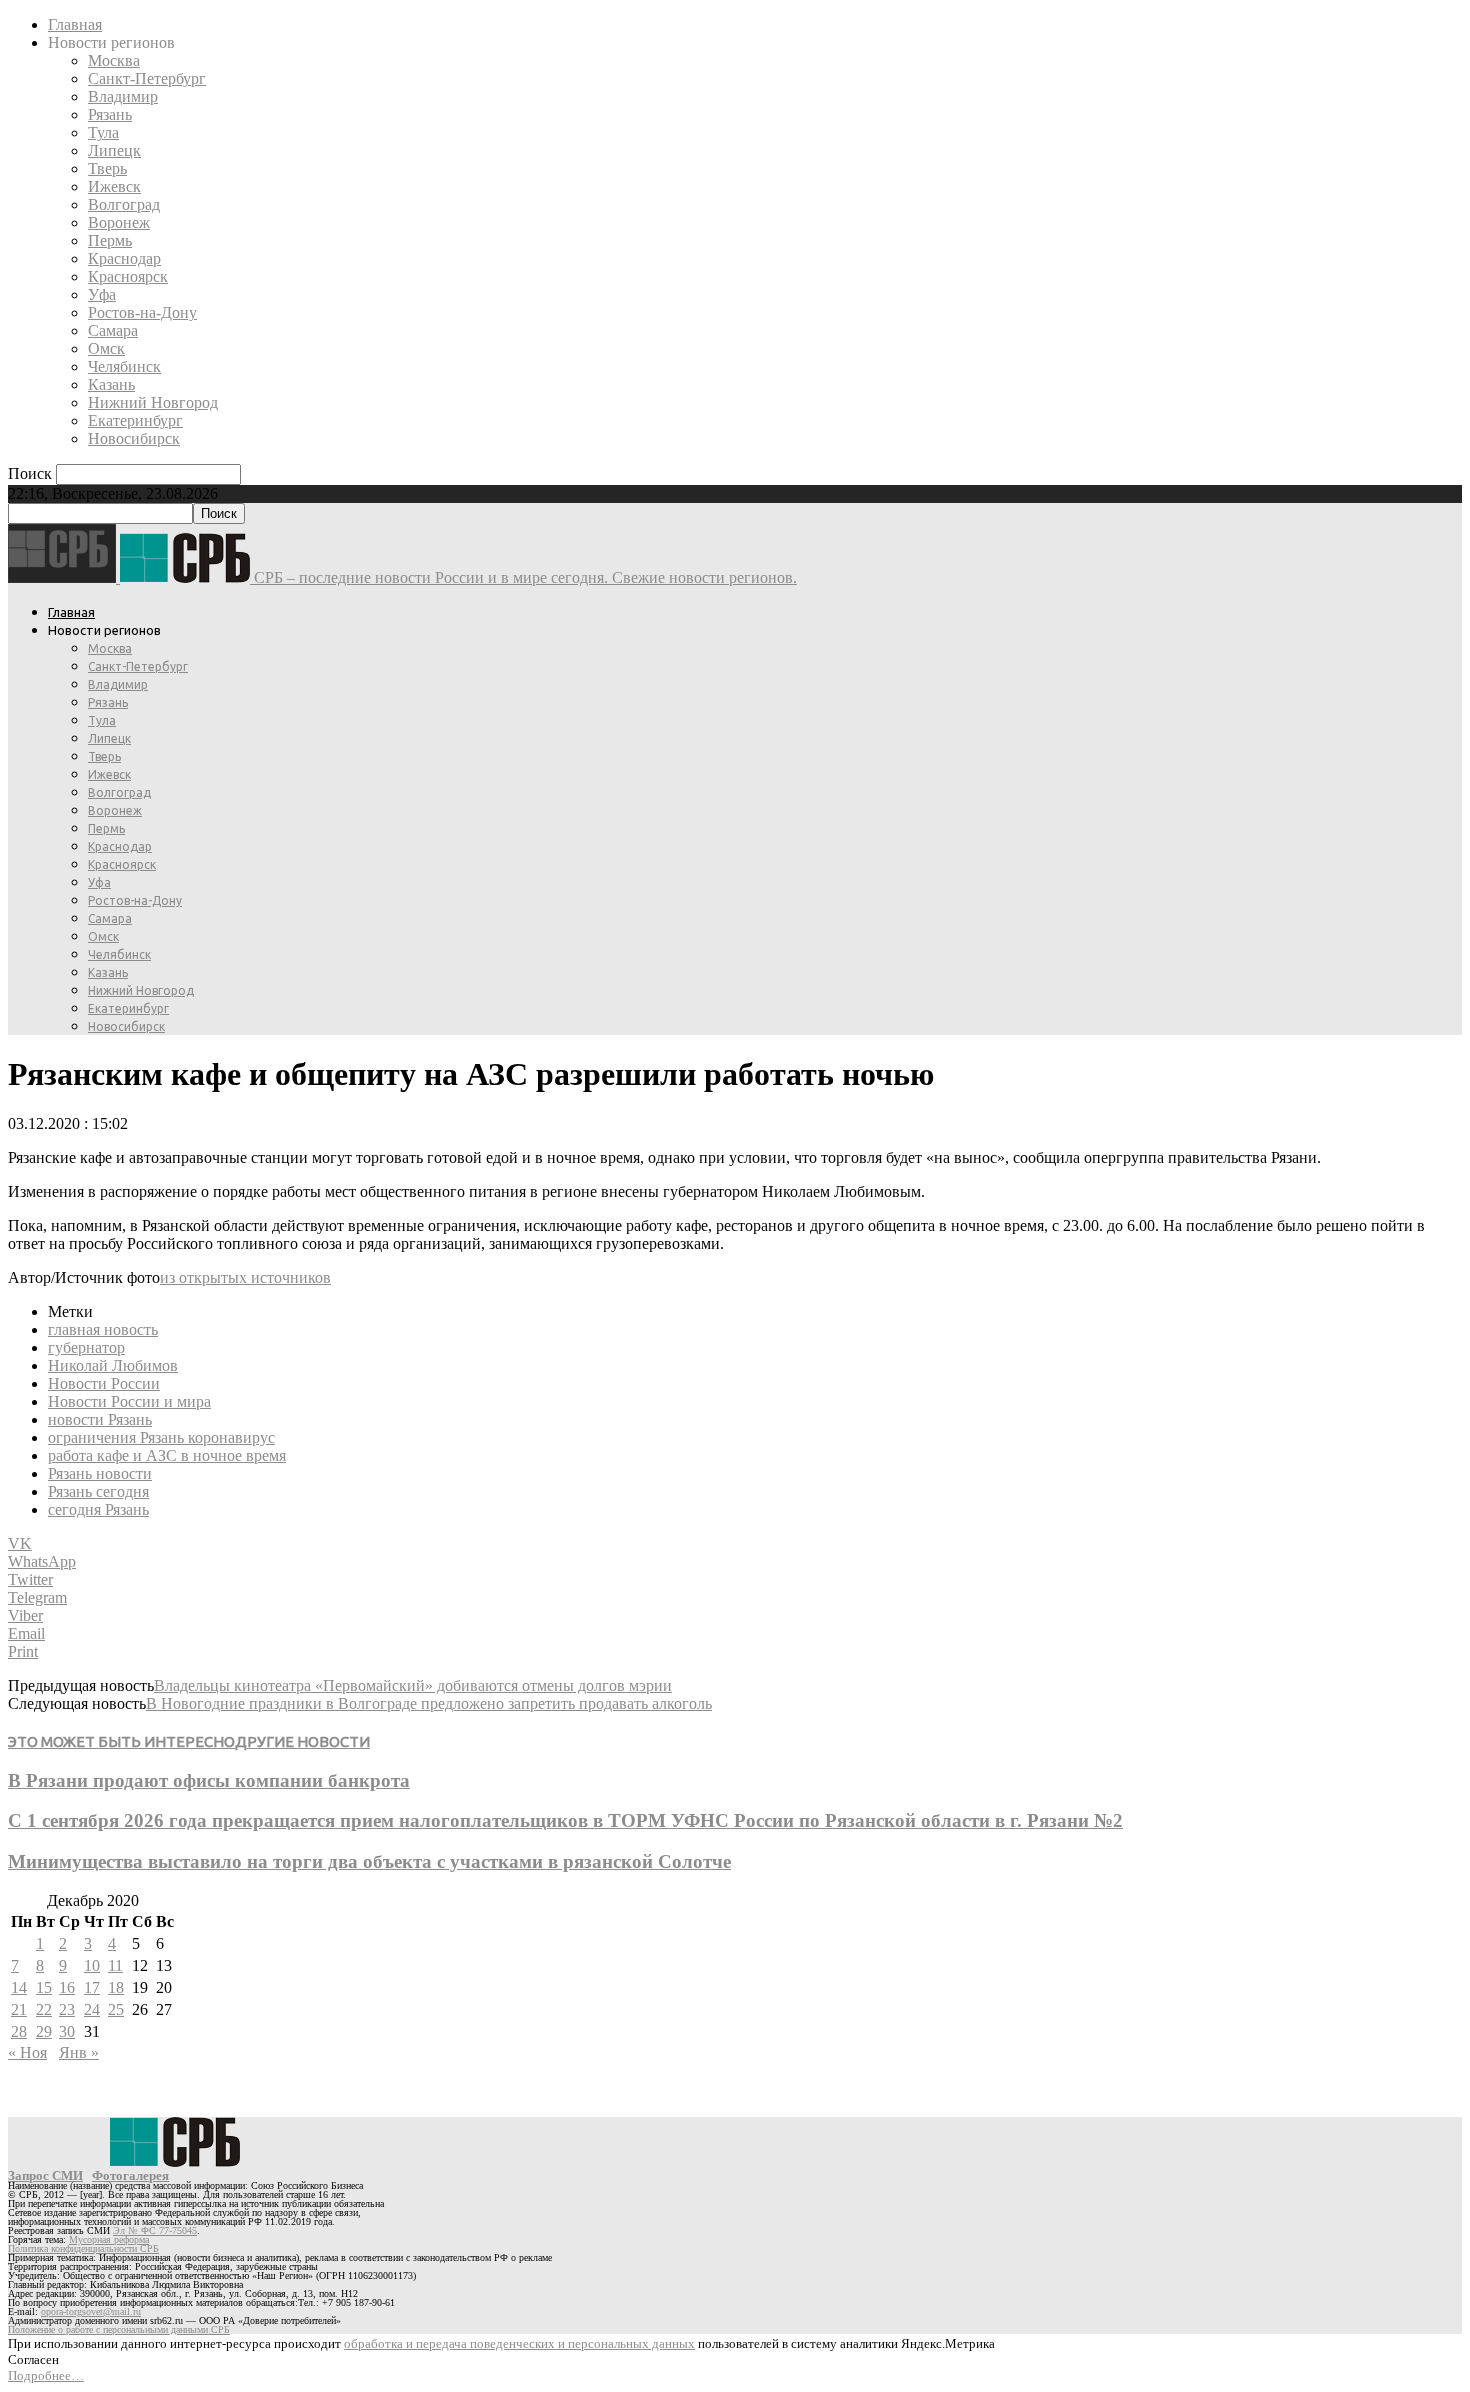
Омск (106, 348)
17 (92, 1987)
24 (92, 2009)
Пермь (110, 240)
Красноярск (128, 276)
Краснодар (124, 258)
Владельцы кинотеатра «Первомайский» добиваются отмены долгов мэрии (413, 1685)
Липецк (114, 150)
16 (67, 1987)
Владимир (123, 96)
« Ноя (27, 2052)
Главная (75, 24)
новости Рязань (100, 1419)
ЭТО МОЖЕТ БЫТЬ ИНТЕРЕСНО (121, 1741)
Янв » (79, 2052)
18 (116, 1987)
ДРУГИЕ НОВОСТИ (302, 1741)
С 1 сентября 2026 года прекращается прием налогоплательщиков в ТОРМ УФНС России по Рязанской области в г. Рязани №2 (565, 1820)
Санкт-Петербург (147, 78)
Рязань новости (100, 1473)
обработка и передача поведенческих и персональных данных (519, 2343)
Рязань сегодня (98, 1491)
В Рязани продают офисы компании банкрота (209, 1780)
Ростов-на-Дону (142, 312)
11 (115, 1965)
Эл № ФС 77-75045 (155, 2230)
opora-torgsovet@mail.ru (91, 2311)
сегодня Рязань (98, 1509)
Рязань (110, 114)
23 (67, 2009)
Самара (113, 330)
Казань (111, 384)
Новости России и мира (129, 1401)
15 (44, 1987)
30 (67, 2031)
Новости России (104, 1383)
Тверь (107, 168)
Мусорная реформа (109, 2239)
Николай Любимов (113, 1365)
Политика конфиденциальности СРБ (83, 2248)
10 (92, 1965)
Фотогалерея (130, 2175)
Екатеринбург (135, 420)
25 (116, 2009)
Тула (103, 132)
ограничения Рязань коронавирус (161, 1437)
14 (19, 1987)
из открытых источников (245, 1277)
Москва (114, 60)
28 (19, 2031)
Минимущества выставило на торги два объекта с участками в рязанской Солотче (369, 1861)
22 (44, 2009)
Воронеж (119, 222)
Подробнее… (46, 2375)
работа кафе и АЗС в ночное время (167, 1455)
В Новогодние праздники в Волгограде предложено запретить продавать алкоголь (429, 1703)
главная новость (103, 1329)
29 (44, 2031)
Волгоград (124, 204)
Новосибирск (134, 438)
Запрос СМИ (45, 2175)
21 (19, 2009)
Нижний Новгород (153, 402)
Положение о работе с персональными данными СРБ (119, 2329)
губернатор (86, 1347)
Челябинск (124, 366)
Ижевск (114, 186)
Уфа (102, 294)
